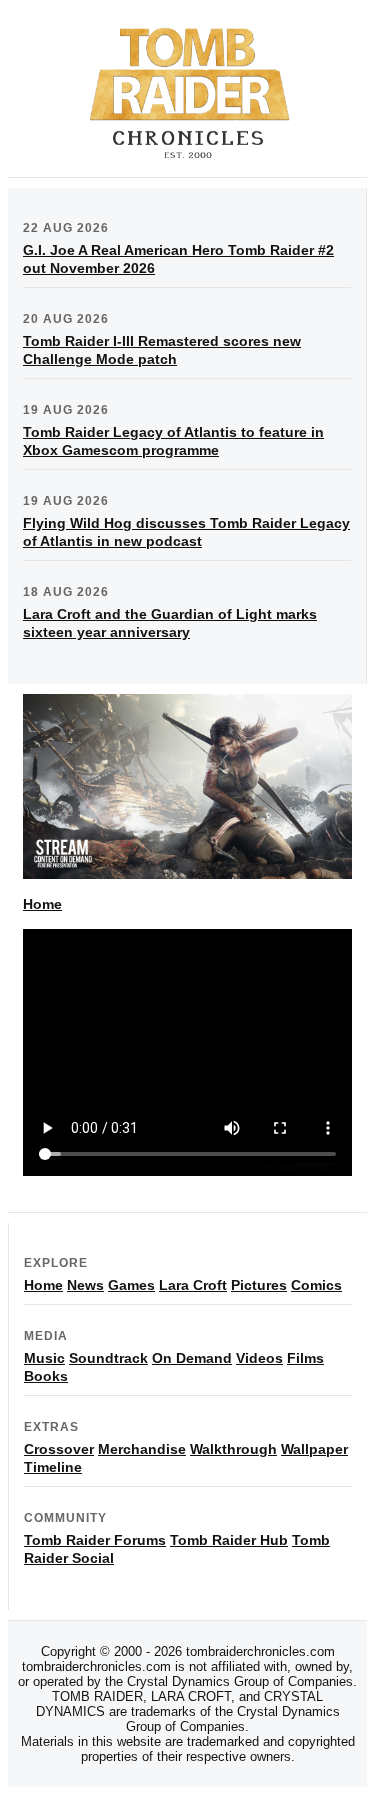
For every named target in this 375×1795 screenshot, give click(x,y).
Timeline (53, 1467)
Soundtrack (108, 1358)
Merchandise (142, 1449)
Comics (316, 1285)
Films (305, 1358)
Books (46, 1376)
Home (42, 904)
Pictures (259, 1285)
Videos (259, 1358)
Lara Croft (193, 1285)
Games (131, 1285)
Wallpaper (314, 1449)
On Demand (192, 1358)
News (85, 1285)
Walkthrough (233, 1449)
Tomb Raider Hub (229, 1540)
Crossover (59, 1449)
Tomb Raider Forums (95, 1540)
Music (44, 1358)
